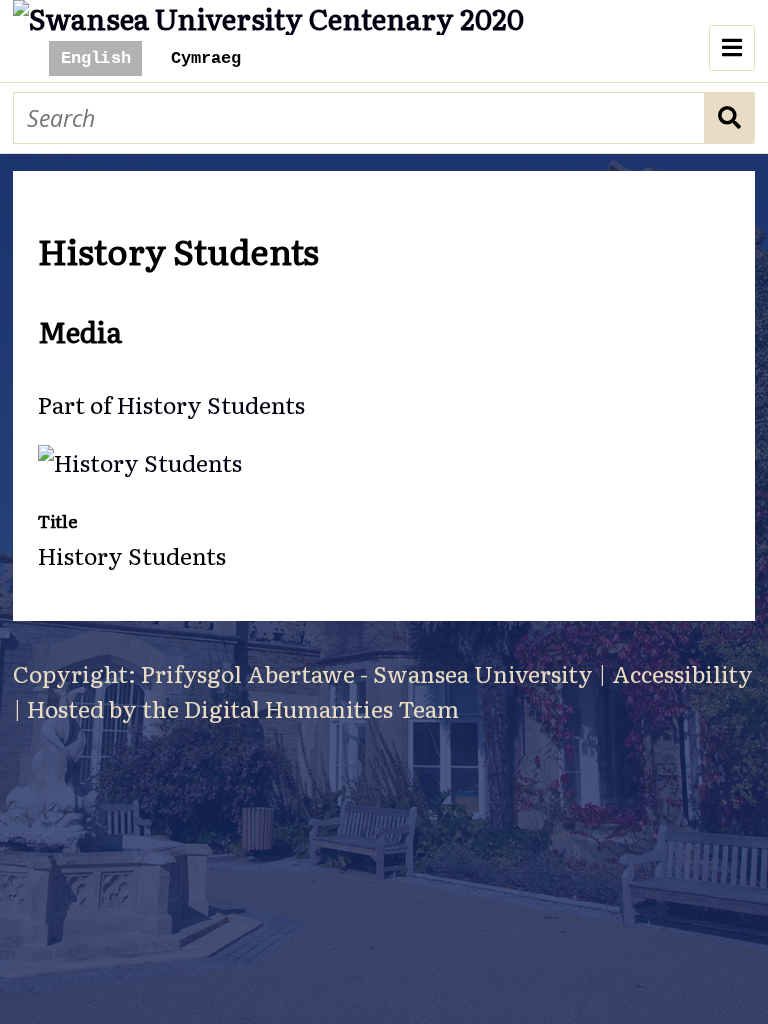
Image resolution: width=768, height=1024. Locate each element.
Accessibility (682, 673)
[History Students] (140, 462)
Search (730, 118)
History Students (211, 404)
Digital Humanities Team (321, 708)
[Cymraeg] (205, 58)
